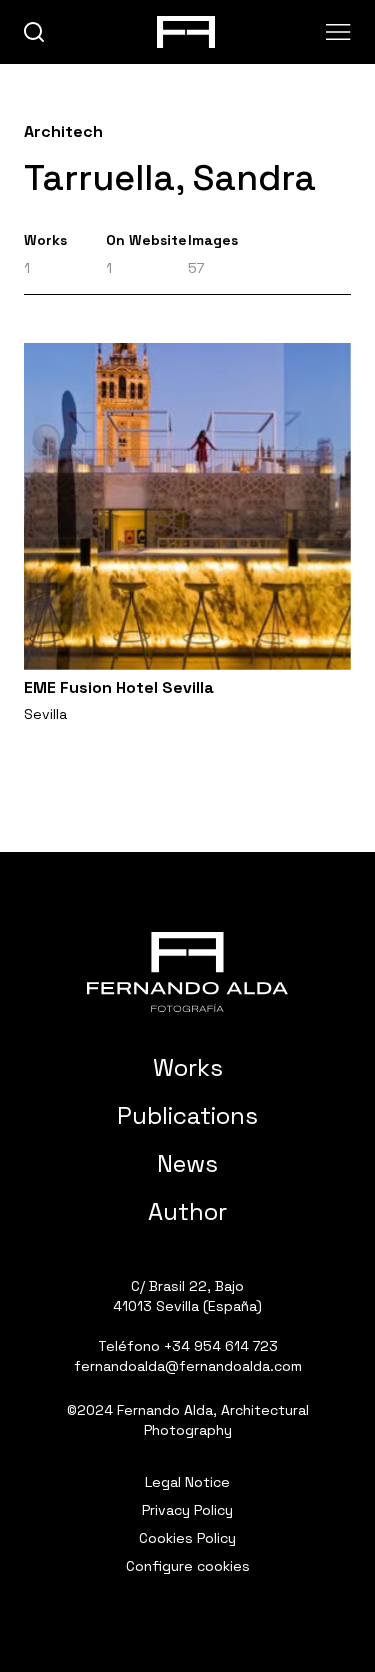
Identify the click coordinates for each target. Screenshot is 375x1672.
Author (187, 1211)
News (187, 1163)
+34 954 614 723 (221, 1346)
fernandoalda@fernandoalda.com (188, 1366)
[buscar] (34, 32)
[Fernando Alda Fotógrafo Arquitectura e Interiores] (187, 972)
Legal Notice (187, 1482)
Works (188, 1067)
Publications (187, 1115)
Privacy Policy (187, 1510)
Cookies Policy (187, 1538)
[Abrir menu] (338, 32)
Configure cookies (188, 1566)
